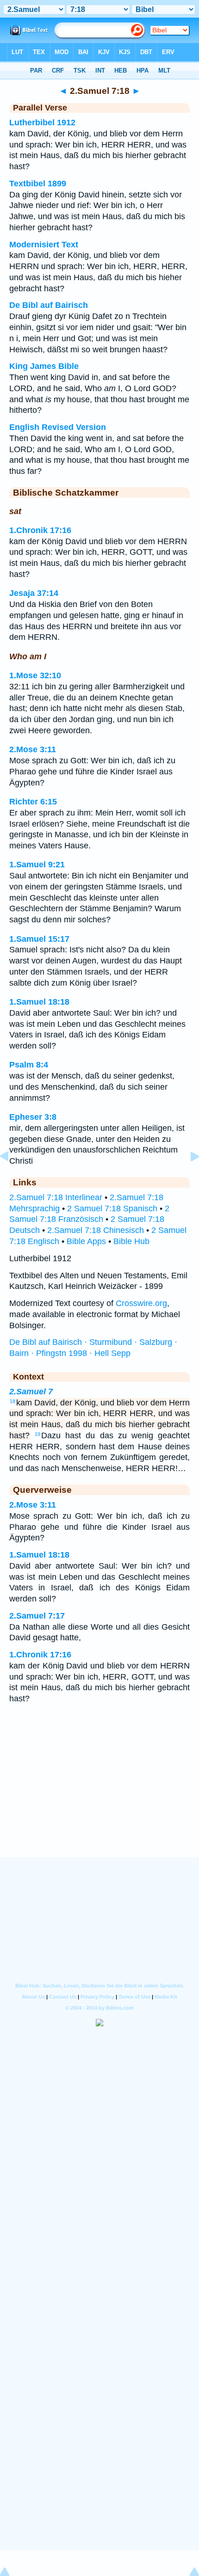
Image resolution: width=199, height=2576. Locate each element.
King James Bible (44, 366)
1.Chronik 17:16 (40, 530)
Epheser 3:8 (33, 1117)
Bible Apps (86, 1241)
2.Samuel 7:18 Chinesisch (96, 1230)
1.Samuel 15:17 (39, 939)
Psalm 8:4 (29, 1065)
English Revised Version (58, 427)
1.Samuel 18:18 (39, 1002)
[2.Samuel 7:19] (187, 1177)
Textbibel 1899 (38, 184)
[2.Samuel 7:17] (12, 1177)
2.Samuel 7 (31, 1392)
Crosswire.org (141, 1303)
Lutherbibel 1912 (42, 123)
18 (12, 1401)
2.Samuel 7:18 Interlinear (56, 1197)
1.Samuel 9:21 (37, 865)
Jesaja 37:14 (34, 593)
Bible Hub (131, 1241)
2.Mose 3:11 (33, 749)
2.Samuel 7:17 (37, 1616)
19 (37, 1434)
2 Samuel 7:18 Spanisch (112, 1208)
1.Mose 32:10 (35, 675)
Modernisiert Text (44, 245)
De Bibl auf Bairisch (49, 305)
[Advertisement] (99, 1800)
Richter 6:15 (33, 802)
